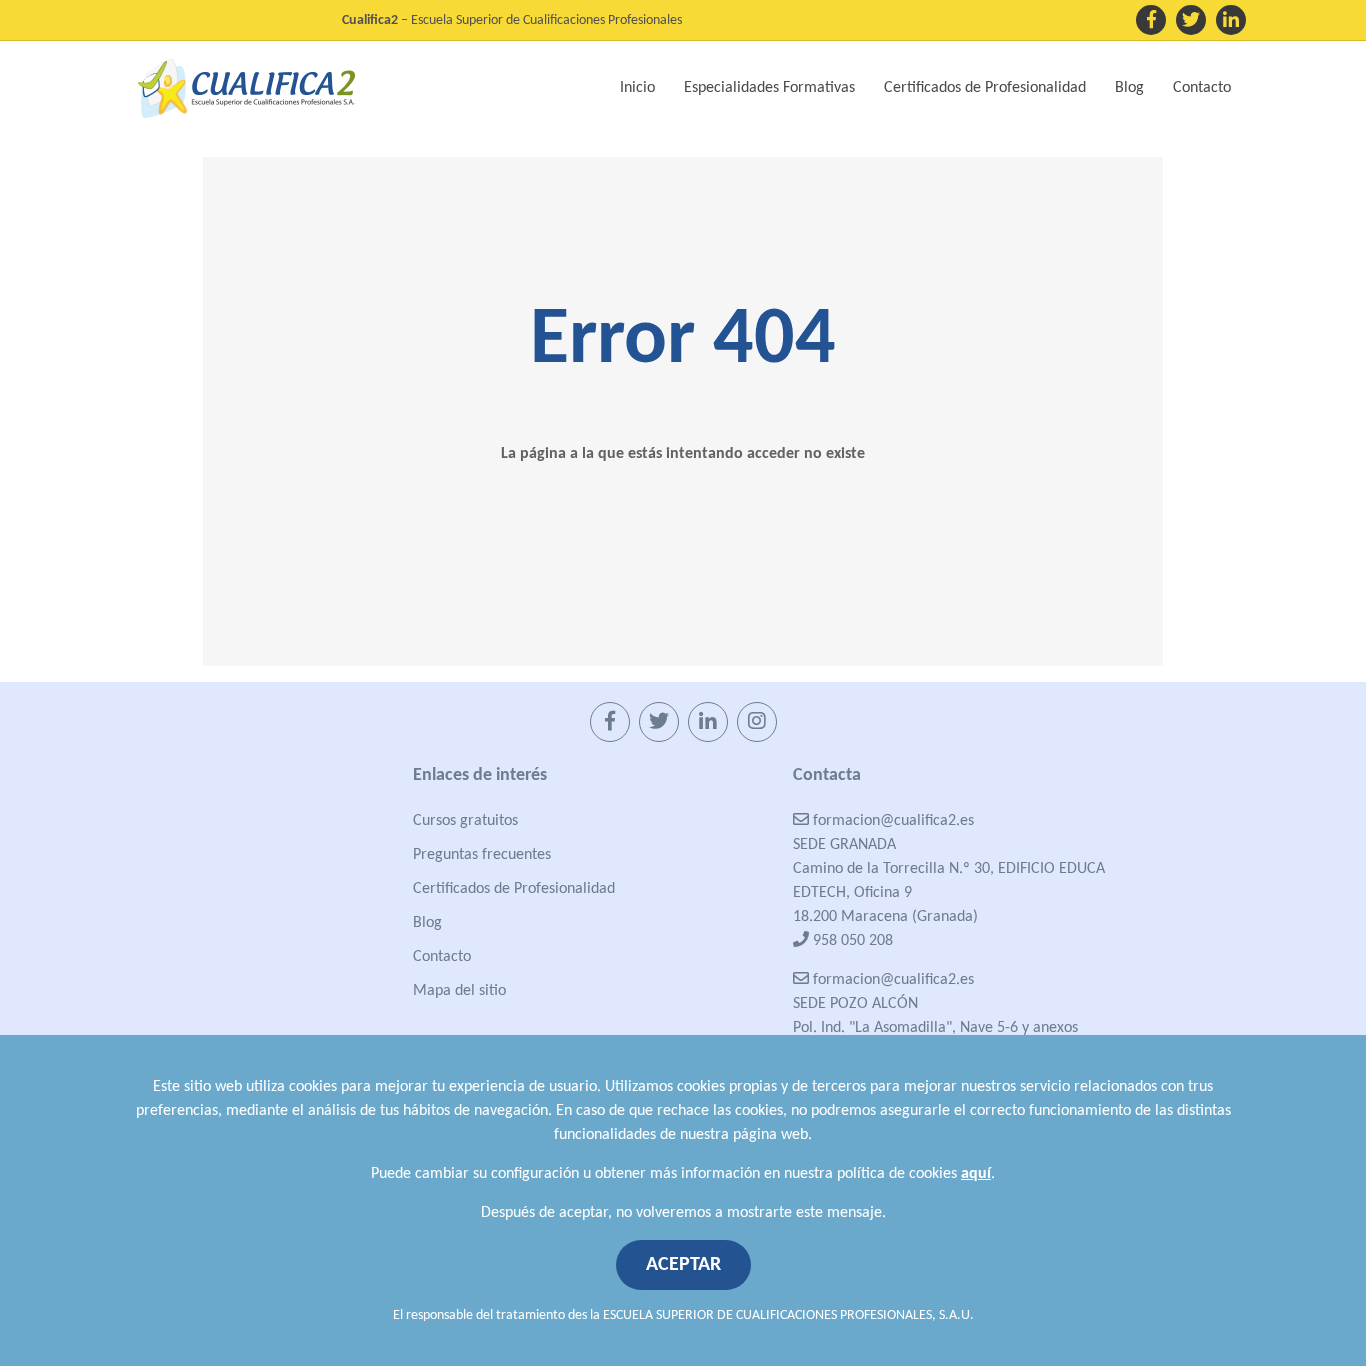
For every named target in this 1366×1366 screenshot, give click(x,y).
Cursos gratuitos (465, 821)
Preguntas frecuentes (482, 855)
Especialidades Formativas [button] (769, 88)
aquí (976, 1174)
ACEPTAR (683, 1265)
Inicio (637, 88)
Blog (1129, 88)
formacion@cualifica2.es (891, 821)
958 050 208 (851, 941)
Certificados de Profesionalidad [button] (985, 88)
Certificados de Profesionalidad (514, 889)
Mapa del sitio (459, 991)
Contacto (1202, 88)
